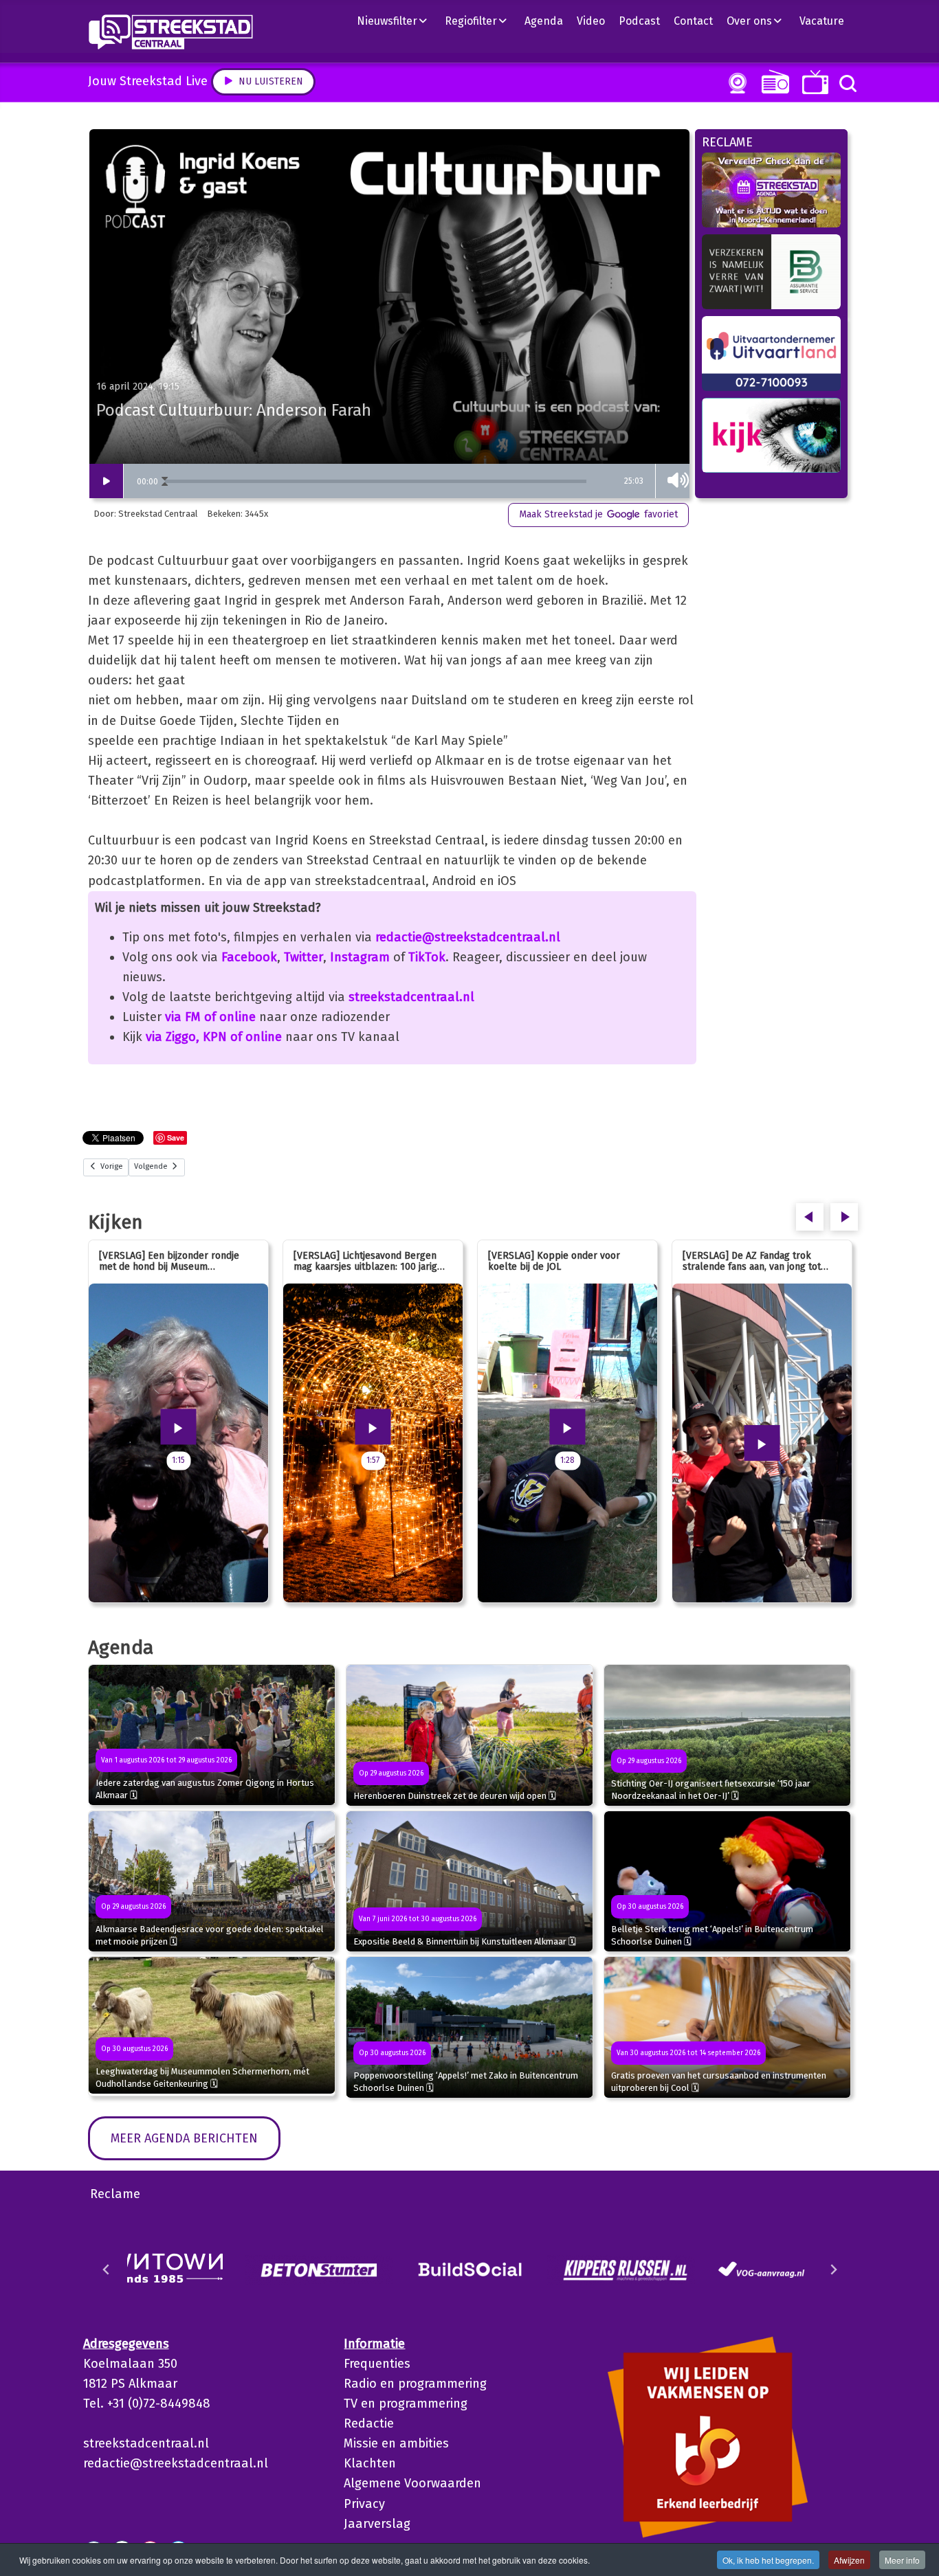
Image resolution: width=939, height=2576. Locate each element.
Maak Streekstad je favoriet (598, 514)
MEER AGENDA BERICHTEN (184, 2138)
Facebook (249, 957)
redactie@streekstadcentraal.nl (468, 937)
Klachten (370, 2463)
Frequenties (377, 2364)
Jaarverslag (377, 2524)
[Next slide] (833, 2270)
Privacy (364, 2504)
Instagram (360, 957)
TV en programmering (406, 2404)
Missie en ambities (396, 2443)
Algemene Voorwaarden (412, 2483)
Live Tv (813, 82)
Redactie (369, 2423)
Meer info (902, 2560)
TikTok (427, 957)
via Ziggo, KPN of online (214, 1037)
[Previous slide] (107, 2270)
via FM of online (210, 1017)
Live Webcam (735, 83)
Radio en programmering (415, 2384)
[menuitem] (397, 21)
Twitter (303, 957)
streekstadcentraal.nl (411, 997)
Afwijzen (849, 2560)
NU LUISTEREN (772, 81)
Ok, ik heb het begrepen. (768, 2560)
